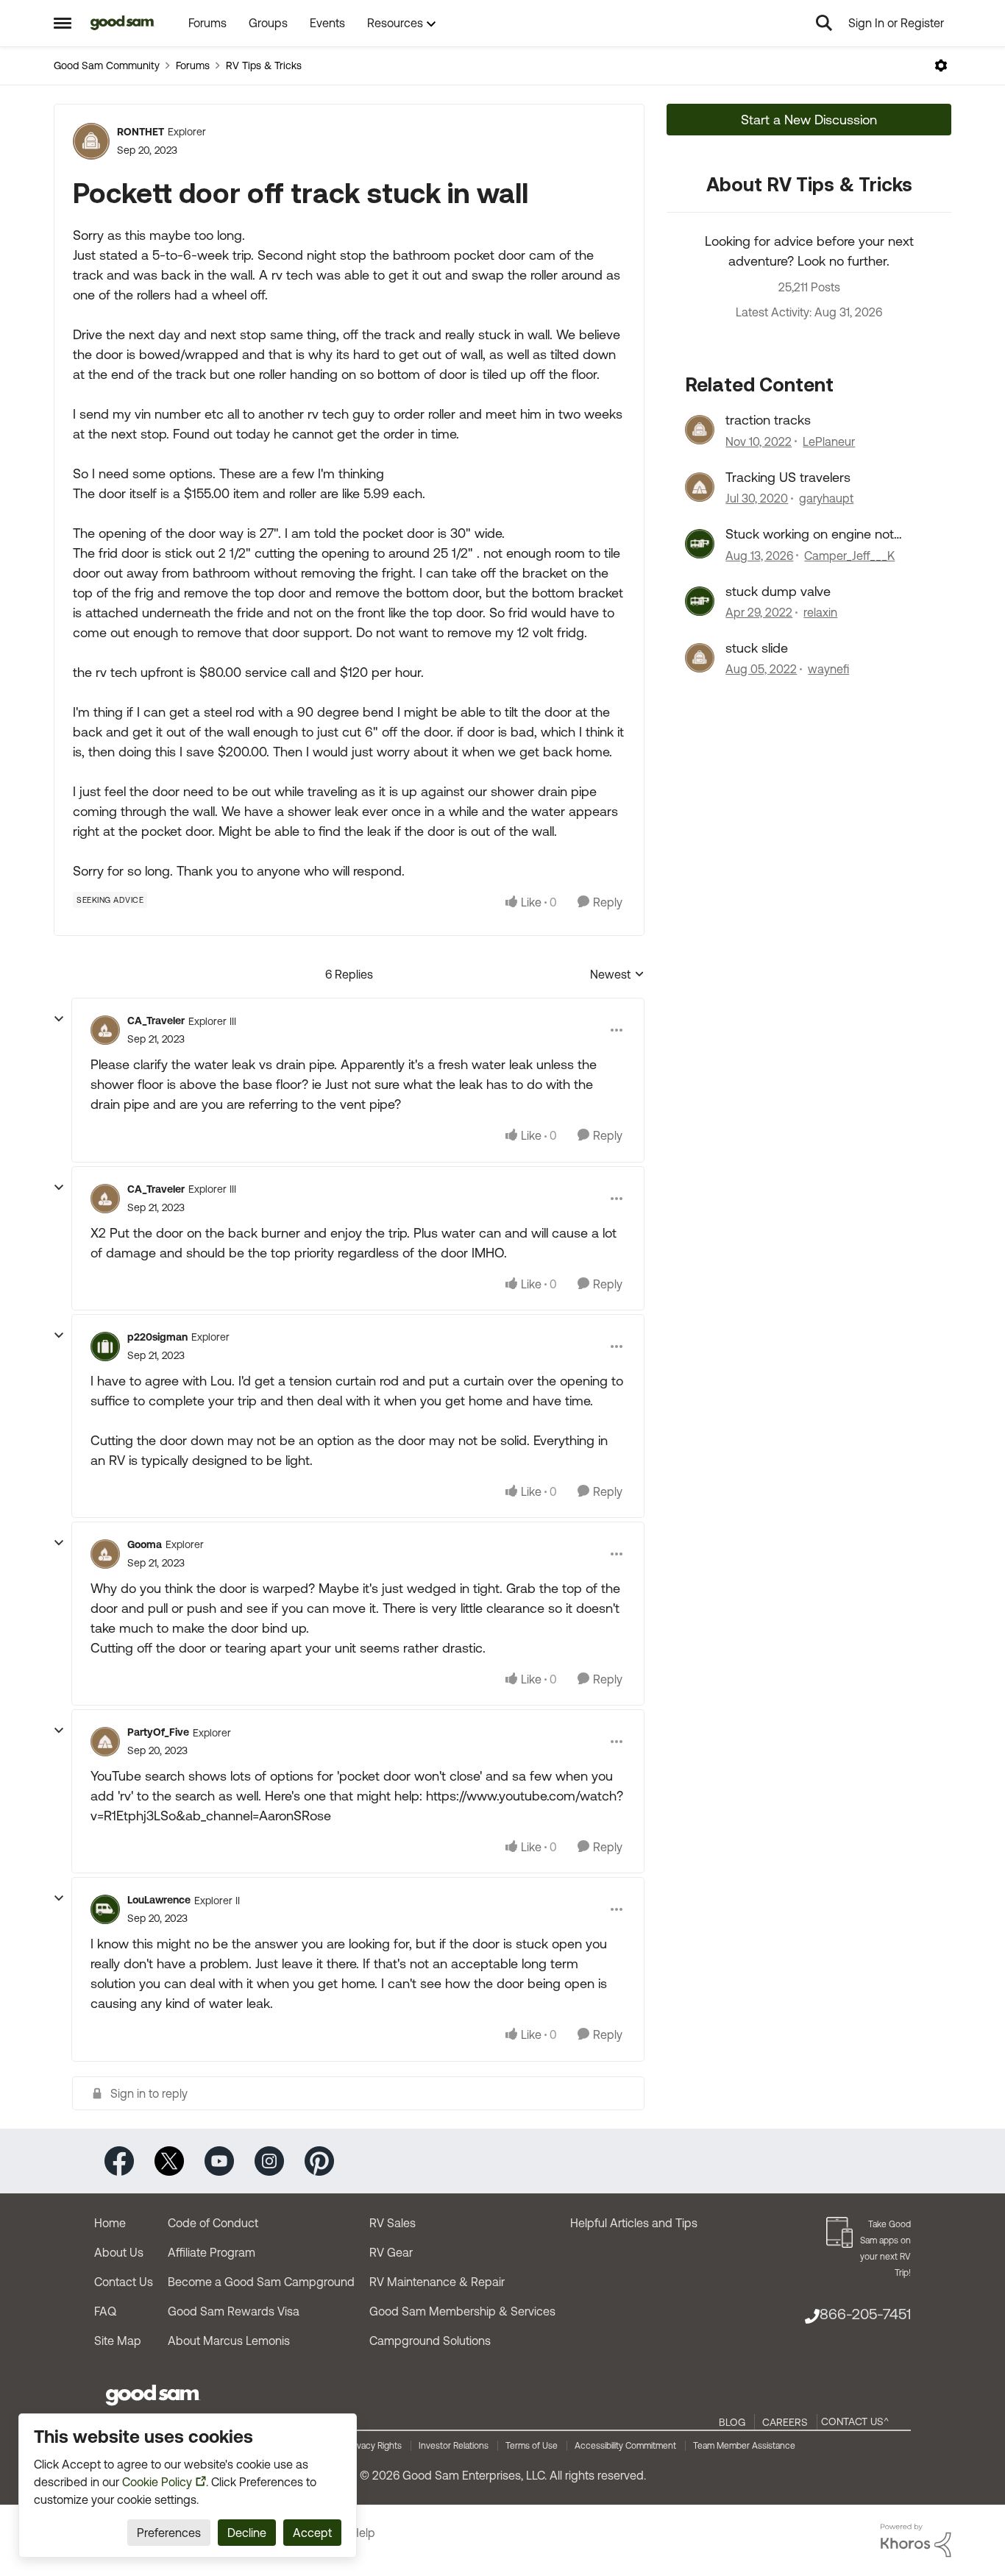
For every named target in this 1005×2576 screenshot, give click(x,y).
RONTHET (141, 132)
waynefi (828, 669)
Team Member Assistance (744, 2446)
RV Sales (393, 2223)
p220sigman (157, 1337)
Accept (312, 2533)
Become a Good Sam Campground (261, 2282)
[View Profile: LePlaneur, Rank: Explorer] (700, 430)
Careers (785, 2422)
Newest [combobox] (617, 975)
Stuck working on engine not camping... (810, 534)
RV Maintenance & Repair (437, 2282)
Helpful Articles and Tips (634, 2223)
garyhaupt (826, 498)
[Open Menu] (941, 65)
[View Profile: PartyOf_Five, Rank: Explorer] (105, 1742)
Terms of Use (532, 2446)
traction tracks (768, 420)
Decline (247, 2533)
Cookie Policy (157, 2482)
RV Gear (391, 2252)
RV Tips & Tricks (264, 65)
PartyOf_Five (158, 1732)
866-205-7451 (865, 2314)
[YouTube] (219, 2160)
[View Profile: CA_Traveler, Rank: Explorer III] (105, 1030)
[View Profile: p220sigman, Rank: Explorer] (105, 1346)
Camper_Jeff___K (849, 556)
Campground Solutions (430, 2341)
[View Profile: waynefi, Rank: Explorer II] (700, 658)
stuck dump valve (778, 591)
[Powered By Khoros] (916, 2541)
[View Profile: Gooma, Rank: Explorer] (105, 1554)
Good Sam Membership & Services (462, 2311)
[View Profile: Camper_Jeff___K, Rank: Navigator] (700, 544)
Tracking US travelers (788, 477)
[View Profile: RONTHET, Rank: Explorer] (91, 141)
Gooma (145, 1544)
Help (363, 2533)
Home (110, 2223)
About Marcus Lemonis (229, 2341)
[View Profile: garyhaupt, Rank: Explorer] (700, 487)
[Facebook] (119, 2160)
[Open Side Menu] (63, 23)
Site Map (118, 2341)
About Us (119, 2252)
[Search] (824, 23)
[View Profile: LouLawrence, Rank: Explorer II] (105, 1909)
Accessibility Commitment (625, 2446)
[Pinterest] (319, 2160)
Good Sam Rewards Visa (234, 2311)
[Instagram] (269, 2160)
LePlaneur (829, 441)
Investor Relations (454, 2446)
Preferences (169, 2533)
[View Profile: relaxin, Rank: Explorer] (700, 601)
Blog (732, 2422)
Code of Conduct (213, 2223)
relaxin (820, 612)
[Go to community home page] (122, 23)
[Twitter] (169, 2160)
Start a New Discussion (809, 120)
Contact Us (124, 2282)
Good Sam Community (107, 65)
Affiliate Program (212, 2252)
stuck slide (757, 648)
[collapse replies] (59, 1019)
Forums (193, 65)
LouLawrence (159, 1900)
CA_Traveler (156, 1021)
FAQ (105, 2311)
